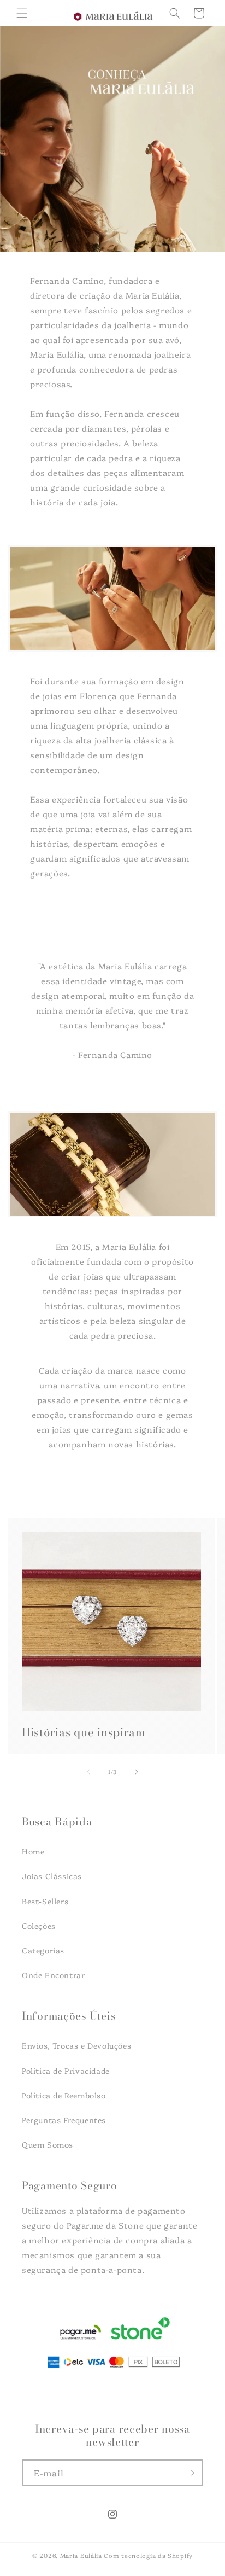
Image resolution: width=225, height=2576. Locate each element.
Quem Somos (48, 2144)
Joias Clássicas (52, 1876)
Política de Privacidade (66, 2071)
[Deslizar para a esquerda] (88, 1772)
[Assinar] (190, 2473)
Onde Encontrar (53, 1975)
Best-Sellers (45, 1901)
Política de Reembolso (64, 2095)
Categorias (43, 1950)
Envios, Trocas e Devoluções (76, 2045)
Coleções (39, 1926)
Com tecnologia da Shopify (148, 2555)
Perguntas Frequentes (64, 2120)
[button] (22, 13)
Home (33, 1851)
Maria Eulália (81, 2555)
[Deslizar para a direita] (137, 1772)
